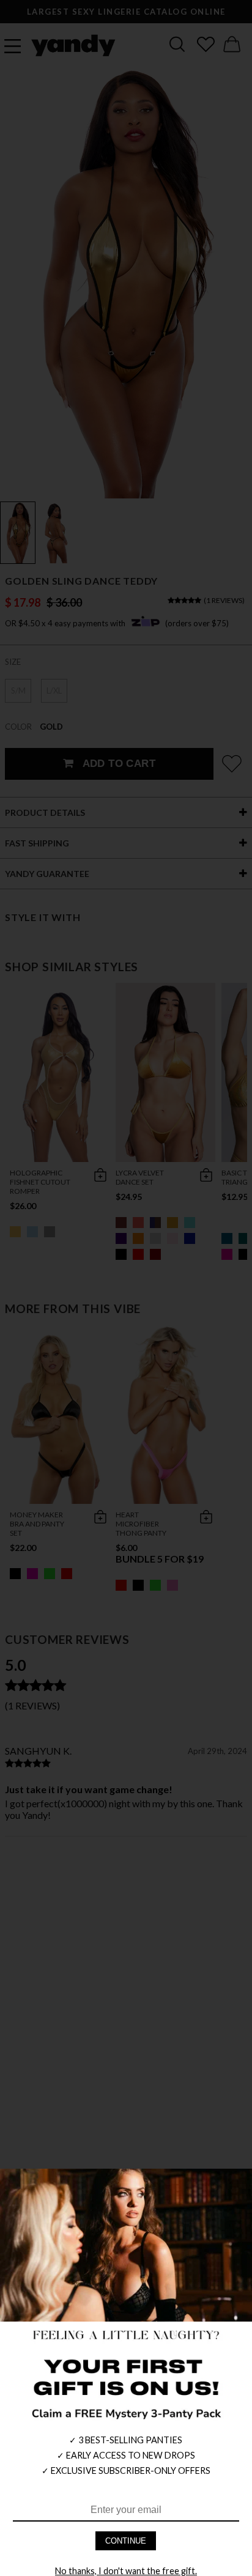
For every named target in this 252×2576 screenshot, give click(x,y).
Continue (126, 2541)
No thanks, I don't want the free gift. (126, 2571)
